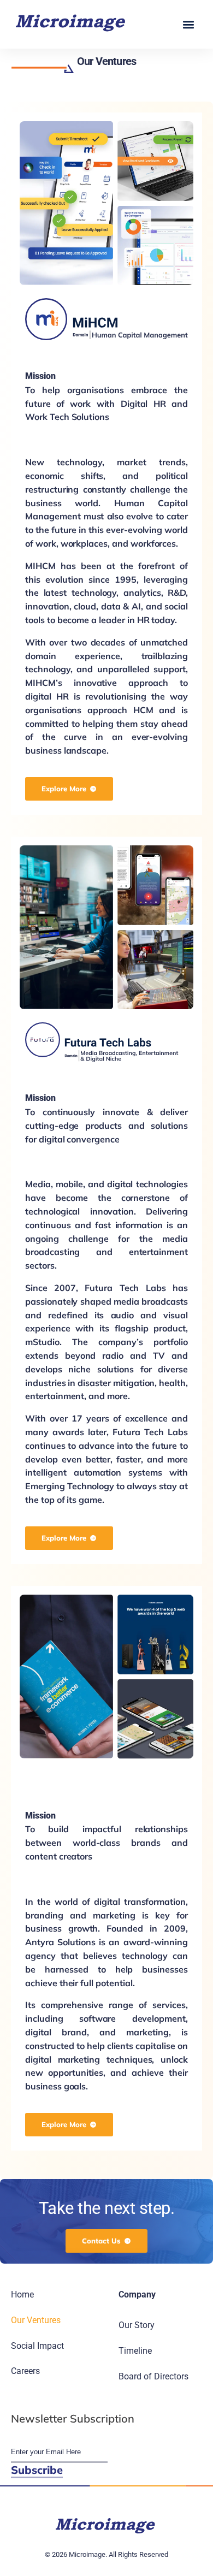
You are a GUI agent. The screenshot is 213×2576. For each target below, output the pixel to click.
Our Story (137, 2325)
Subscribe (37, 2470)
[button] (188, 24)
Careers (25, 2371)
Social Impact (37, 2346)
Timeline (135, 2351)
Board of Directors (153, 2376)
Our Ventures (36, 2320)
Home (22, 2294)
